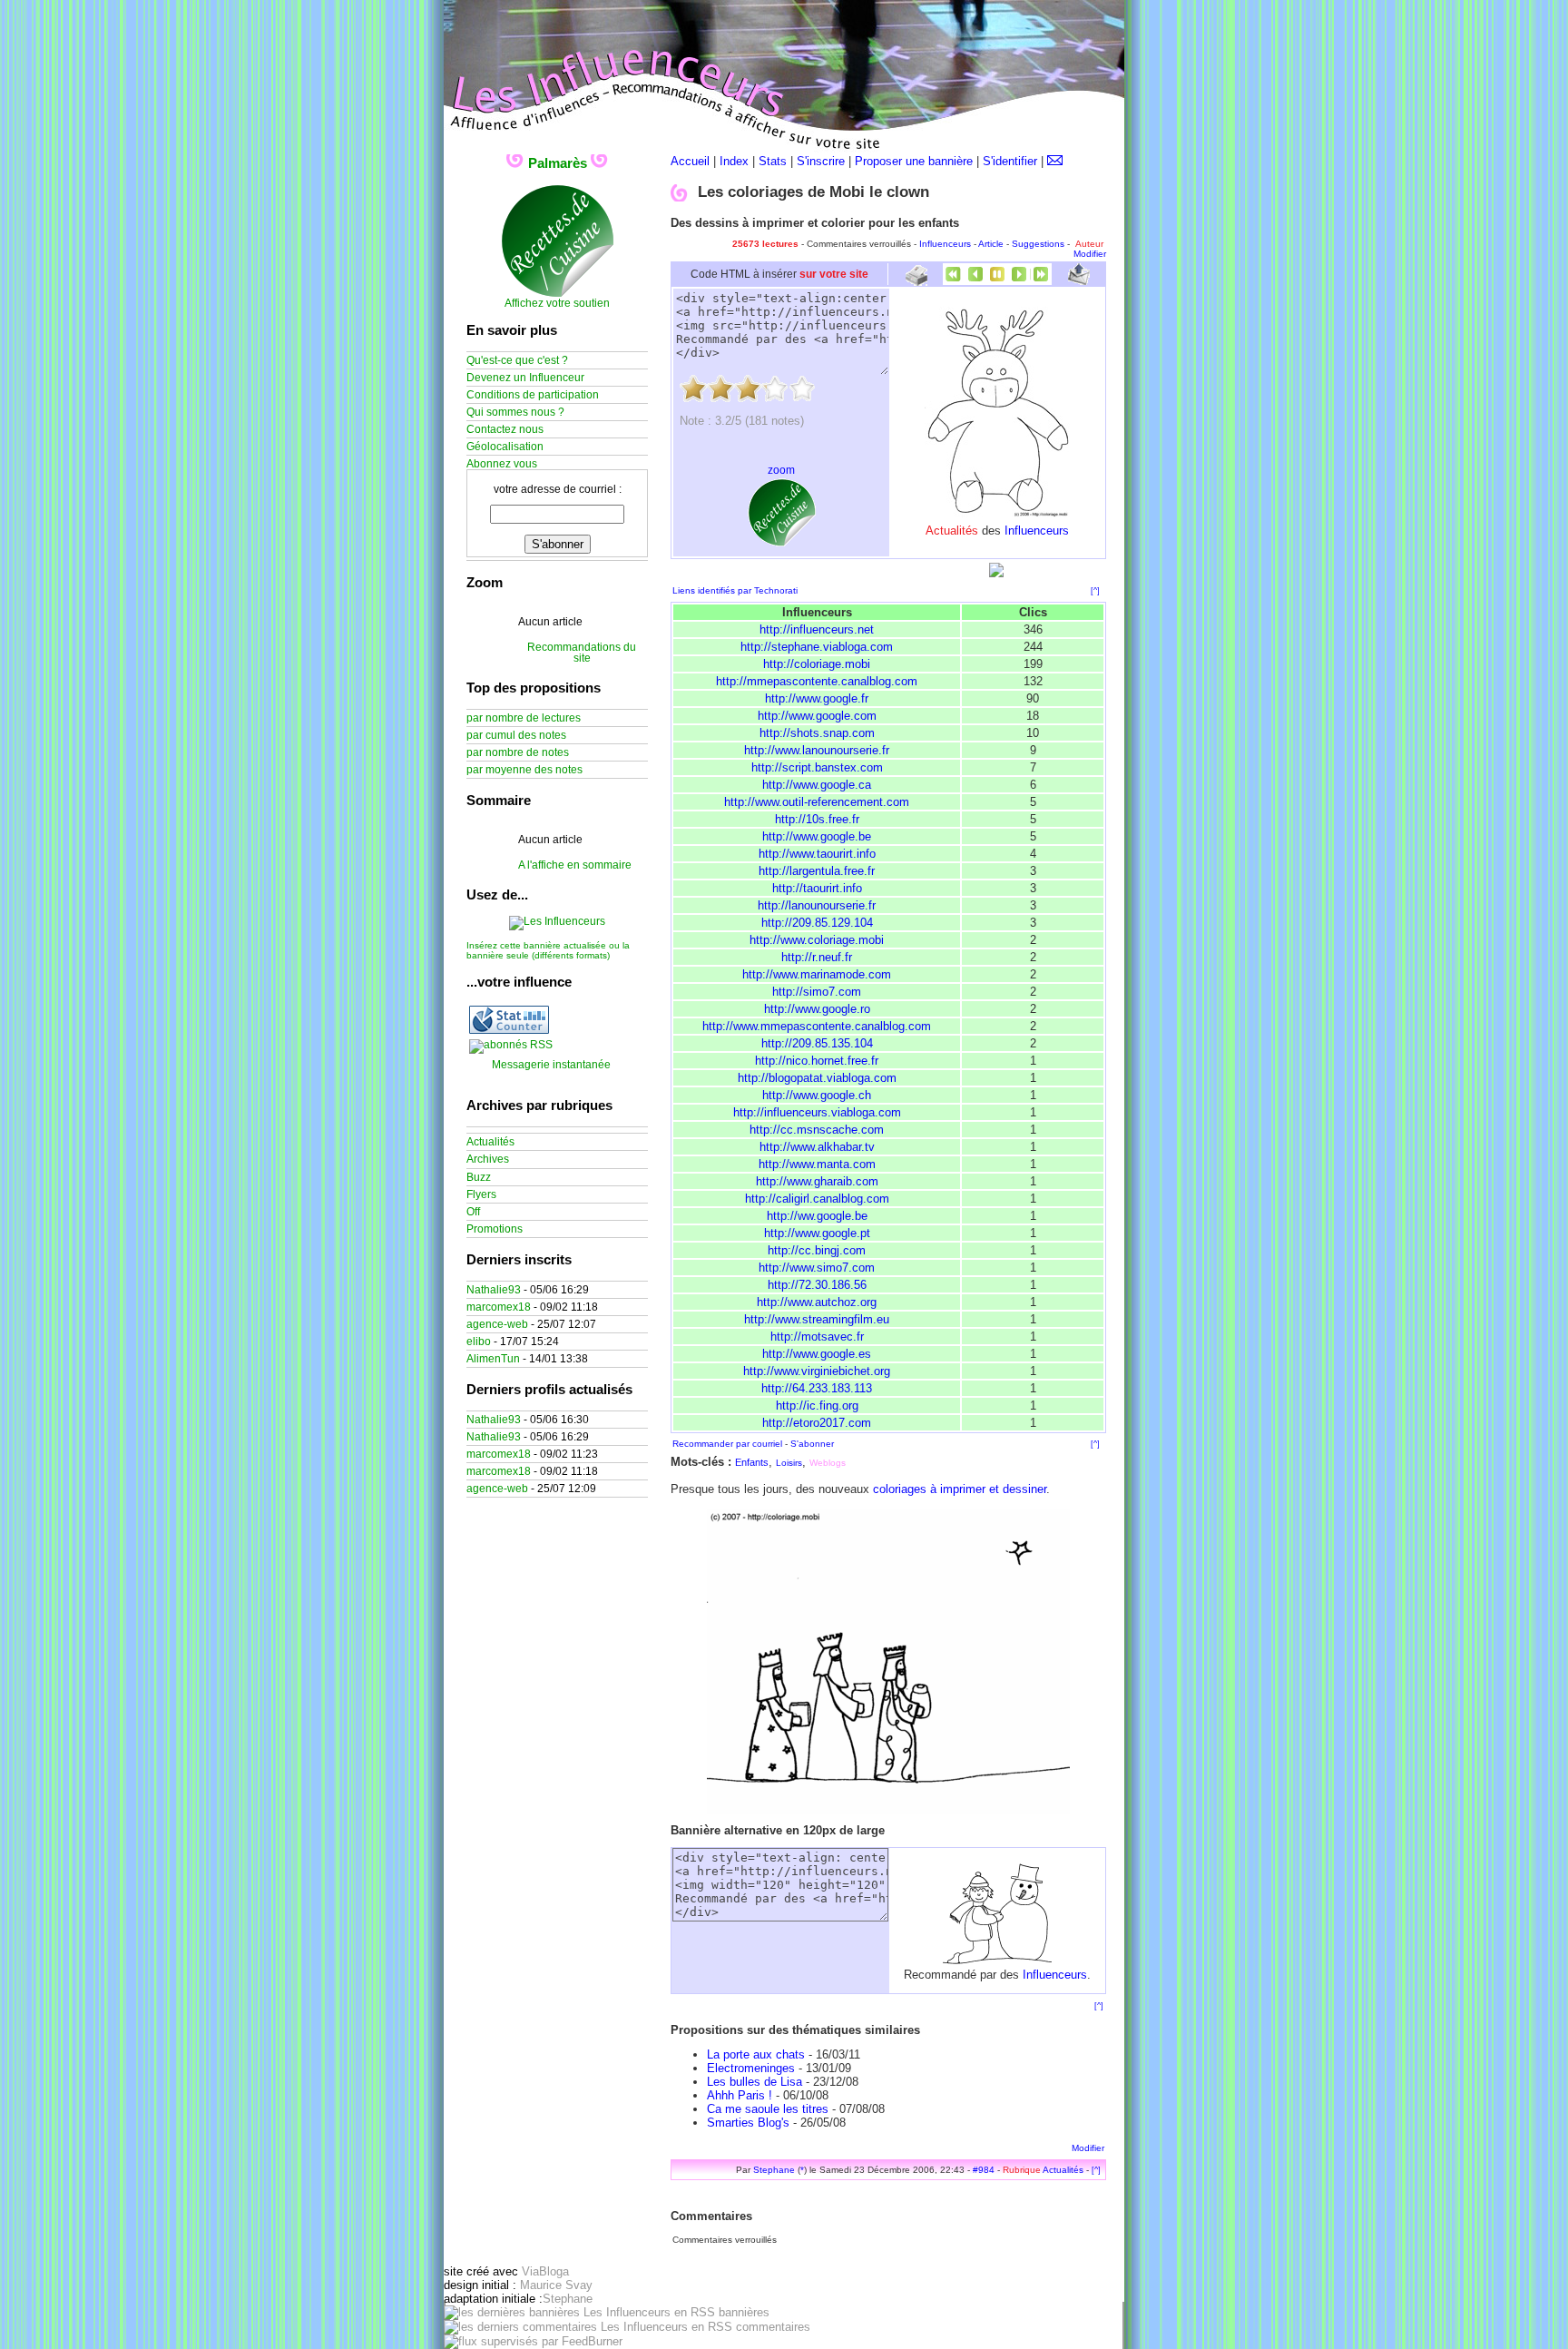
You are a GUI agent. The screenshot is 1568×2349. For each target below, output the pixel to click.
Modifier (1090, 254)
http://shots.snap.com (817, 733)
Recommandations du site (582, 653)
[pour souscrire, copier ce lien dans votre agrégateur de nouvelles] (511, 1045)
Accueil (690, 161)
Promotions (495, 1229)
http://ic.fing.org (817, 1405)
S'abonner (812, 1444)
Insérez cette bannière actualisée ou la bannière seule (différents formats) (548, 950)
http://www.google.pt (817, 1233)
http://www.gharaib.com (817, 1181)
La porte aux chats (756, 2054)
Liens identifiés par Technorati (735, 590)
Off (473, 1212)
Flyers (481, 1194)
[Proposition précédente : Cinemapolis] (975, 281)
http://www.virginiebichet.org (817, 1371)
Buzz (479, 1177)
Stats (773, 161)
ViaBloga (545, 2271)
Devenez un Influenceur (525, 378)
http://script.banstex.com (817, 767)
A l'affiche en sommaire (575, 865)
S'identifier (1010, 161)
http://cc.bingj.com (817, 1250)
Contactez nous (505, 429)
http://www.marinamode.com (817, 974)
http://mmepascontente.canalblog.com (817, 681)
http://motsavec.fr (817, 1337)
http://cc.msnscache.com (817, 1130)
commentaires (771, 2327)
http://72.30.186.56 (817, 1285)
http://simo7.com (817, 992)
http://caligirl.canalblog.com (817, 1199)
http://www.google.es (817, 1354)
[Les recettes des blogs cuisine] (782, 543)
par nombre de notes (518, 752)
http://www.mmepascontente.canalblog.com (817, 1026)
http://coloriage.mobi (817, 664)
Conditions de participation (533, 395)
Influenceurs (945, 244)
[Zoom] (888, 1810)
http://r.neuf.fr (817, 957)
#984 (984, 2170)
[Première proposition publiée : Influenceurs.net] (954, 281)
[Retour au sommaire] (997, 281)
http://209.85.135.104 (817, 1043)
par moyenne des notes (524, 770)
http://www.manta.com (817, 1164)
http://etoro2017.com (817, 1423)
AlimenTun (493, 1359)
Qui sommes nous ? (515, 412)
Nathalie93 (494, 1290)
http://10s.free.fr (817, 819)
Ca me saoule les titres (768, 2109)
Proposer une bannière (914, 161)
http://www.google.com (817, 716)
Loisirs (789, 1463)
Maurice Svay (556, 2285)
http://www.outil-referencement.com (817, 802)
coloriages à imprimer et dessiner (960, 1489)
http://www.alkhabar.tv (817, 1147)
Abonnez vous (502, 464)
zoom (781, 470)
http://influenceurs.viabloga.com (817, 1112)
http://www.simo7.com (817, 1268)
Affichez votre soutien (557, 303)
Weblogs (828, 1463)
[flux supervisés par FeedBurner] (533, 2341)
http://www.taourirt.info (817, 854)
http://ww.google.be (817, 1216)
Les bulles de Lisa (755, 2082)
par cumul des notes (516, 735)
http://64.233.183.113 (817, 1388)
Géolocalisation (505, 447)
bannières (742, 2312)
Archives (488, 1159)
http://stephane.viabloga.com (817, 647)
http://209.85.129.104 (817, 923)
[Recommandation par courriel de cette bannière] (1079, 281)
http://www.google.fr (817, 698)
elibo (479, 1342)
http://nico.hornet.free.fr (817, 1061)
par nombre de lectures (524, 718)
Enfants (752, 1462)
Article (991, 244)
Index (734, 161)
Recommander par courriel (727, 1444)
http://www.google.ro (817, 1009)
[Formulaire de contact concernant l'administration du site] (1055, 161)
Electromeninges (751, 2068)
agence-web (497, 1324)
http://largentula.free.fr (817, 871)
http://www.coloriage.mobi (817, 940)
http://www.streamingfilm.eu (817, 1319)
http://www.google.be (817, 836)
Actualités (1063, 2170)
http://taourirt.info (817, 888)
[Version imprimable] (916, 279)
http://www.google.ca (817, 785)
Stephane (774, 2170)
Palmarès (558, 163)
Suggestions (1038, 244)
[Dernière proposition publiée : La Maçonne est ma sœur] (1041, 281)
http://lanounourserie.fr (817, 905)
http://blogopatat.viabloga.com (817, 1078)
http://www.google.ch (817, 1095)
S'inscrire (821, 161)
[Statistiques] (509, 1030)
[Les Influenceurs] (557, 921)
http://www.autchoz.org (817, 1302)
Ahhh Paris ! (740, 2095)
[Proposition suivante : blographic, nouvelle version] (1019, 281)
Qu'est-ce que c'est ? (517, 360)
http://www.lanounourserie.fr (817, 750)
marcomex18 (499, 1307)
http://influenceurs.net (817, 629)
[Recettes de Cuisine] (558, 294)
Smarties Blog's (748, 2123)
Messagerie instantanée (551, 1065)
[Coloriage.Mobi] (997, 513)
